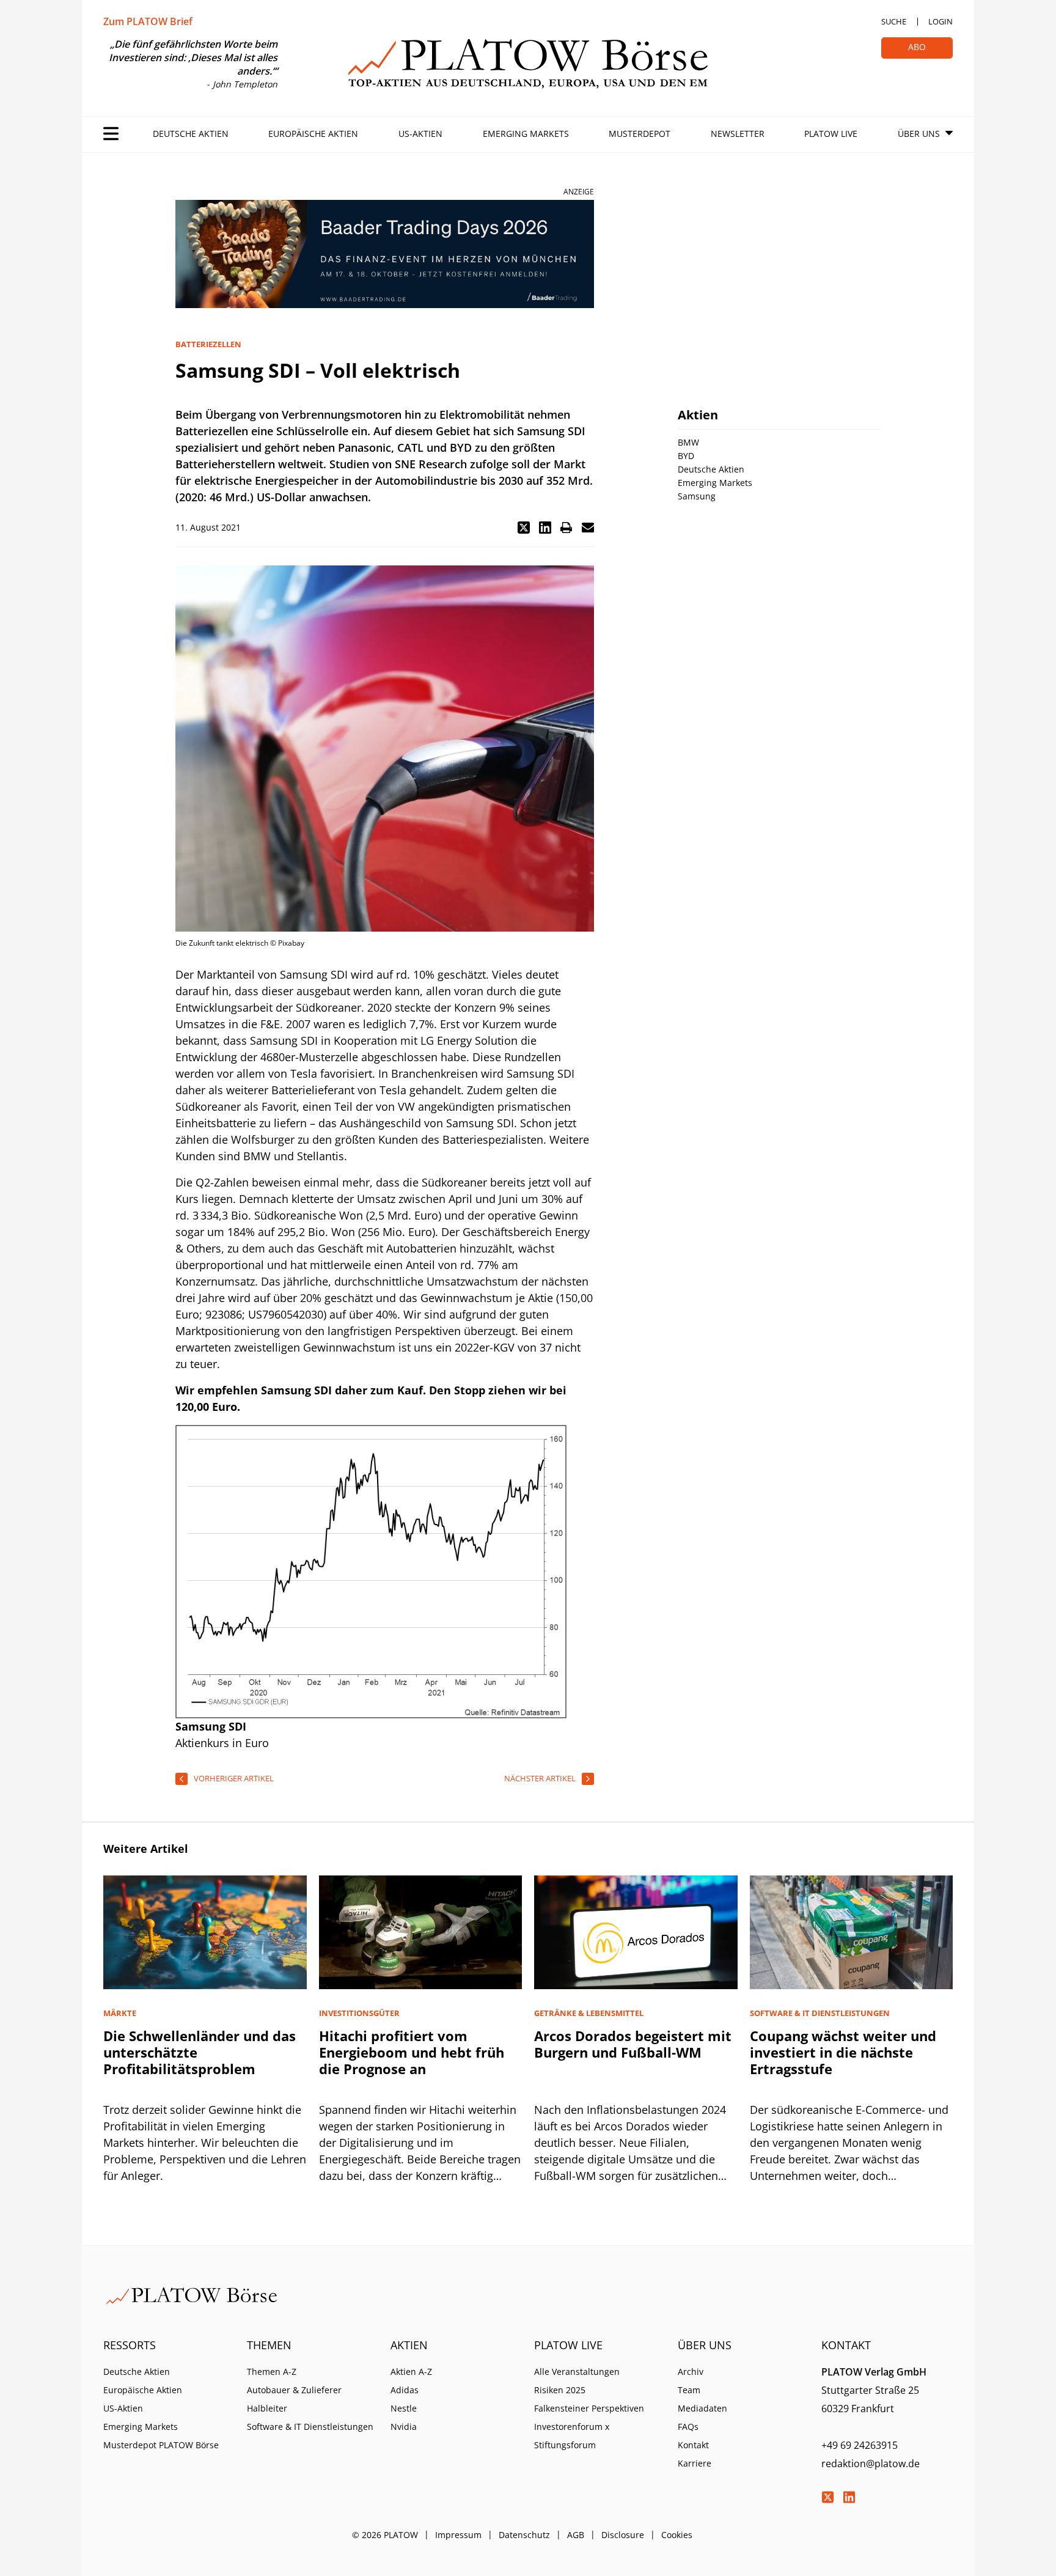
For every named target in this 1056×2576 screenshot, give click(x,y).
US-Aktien (420, 134)
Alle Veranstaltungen (577, 2372)
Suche (894, 21)
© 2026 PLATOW (385, 2535)
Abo (917, 47)
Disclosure (623, 2535)
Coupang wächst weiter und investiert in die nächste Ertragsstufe (843, 2052)
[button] (524, 528)
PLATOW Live (831, 134)
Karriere (695, 2463)
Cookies (677, 2535)
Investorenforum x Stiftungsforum (572, 2436)
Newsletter (738, 134)
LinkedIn (849, 2497)
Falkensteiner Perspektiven (589, 2408)
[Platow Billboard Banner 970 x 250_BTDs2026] (385, 254)
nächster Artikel (540, 1778)
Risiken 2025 (560, 2390)
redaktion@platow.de (871, 2464)
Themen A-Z (272, 2372)
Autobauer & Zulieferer (294, 2390)
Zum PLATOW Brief (148, 21)
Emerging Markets (526, 134)
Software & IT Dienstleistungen (310, 2427)
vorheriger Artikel (234, 1778)
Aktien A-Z (411, 2372)
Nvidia (404, 2427)
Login (941, 21)
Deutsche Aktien (191, 134)
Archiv (691, 2372)
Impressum (458, 2535)
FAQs (688, 2427)
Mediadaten (702, 2408)
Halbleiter (267, 2408)
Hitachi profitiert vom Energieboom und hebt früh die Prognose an (412, 2052)
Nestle (404, 2408)
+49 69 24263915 (860, 2445)
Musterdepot (640, 134)
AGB (576, 2535)
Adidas (405, 2390)
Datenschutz (524, 2535)
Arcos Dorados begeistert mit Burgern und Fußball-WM (633, 2044)
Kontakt (693, 2445)
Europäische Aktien (313, 134)
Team (689, 2390)
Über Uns (919, 134)
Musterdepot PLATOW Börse (161, 2445)
